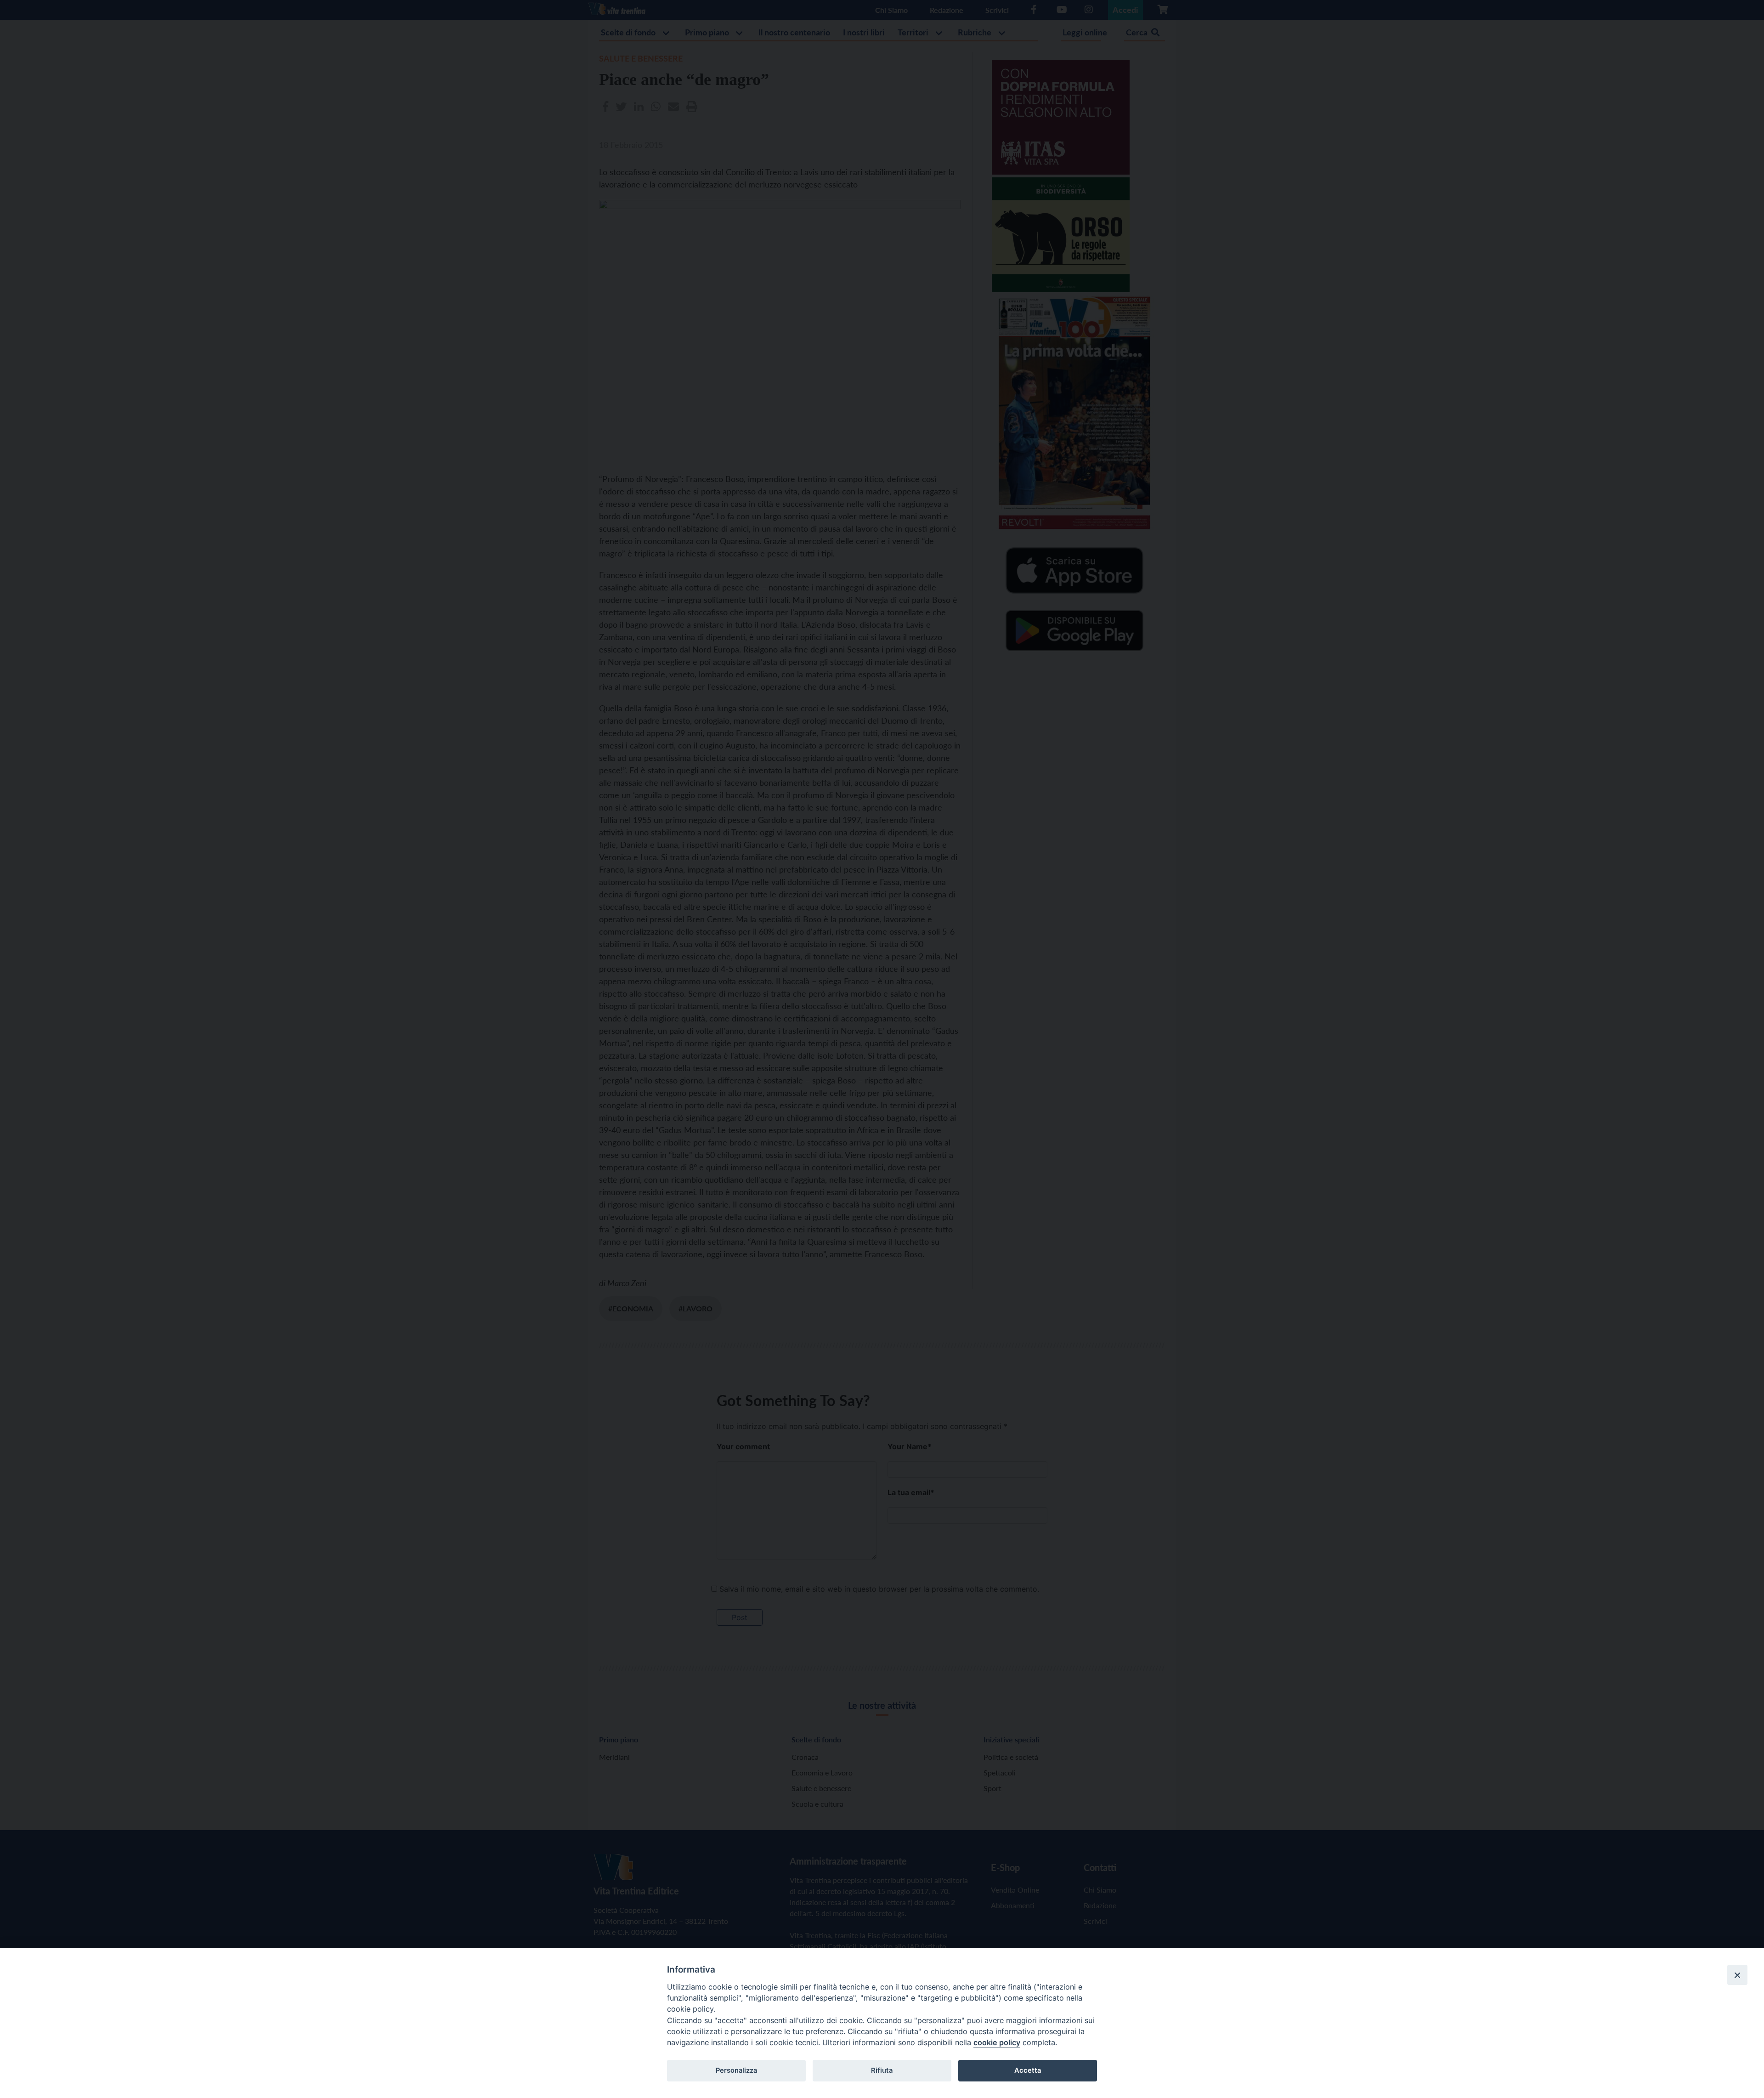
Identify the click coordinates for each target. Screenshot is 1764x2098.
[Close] (1737, 1975)
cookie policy (997, 2042)
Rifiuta (882, 2070)
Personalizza (736, 2070)
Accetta (1028, 2070)
